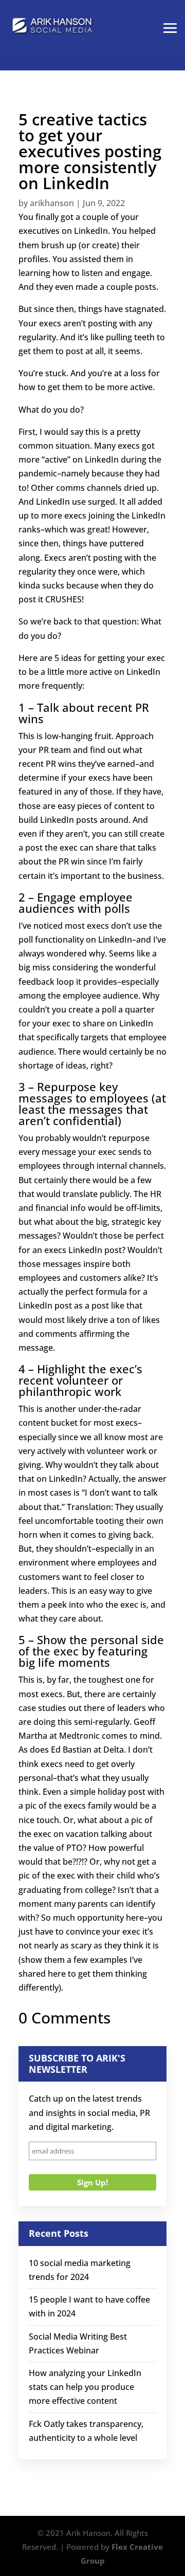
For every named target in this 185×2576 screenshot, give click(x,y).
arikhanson (52, 203)
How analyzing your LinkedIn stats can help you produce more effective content (85, 2387)
